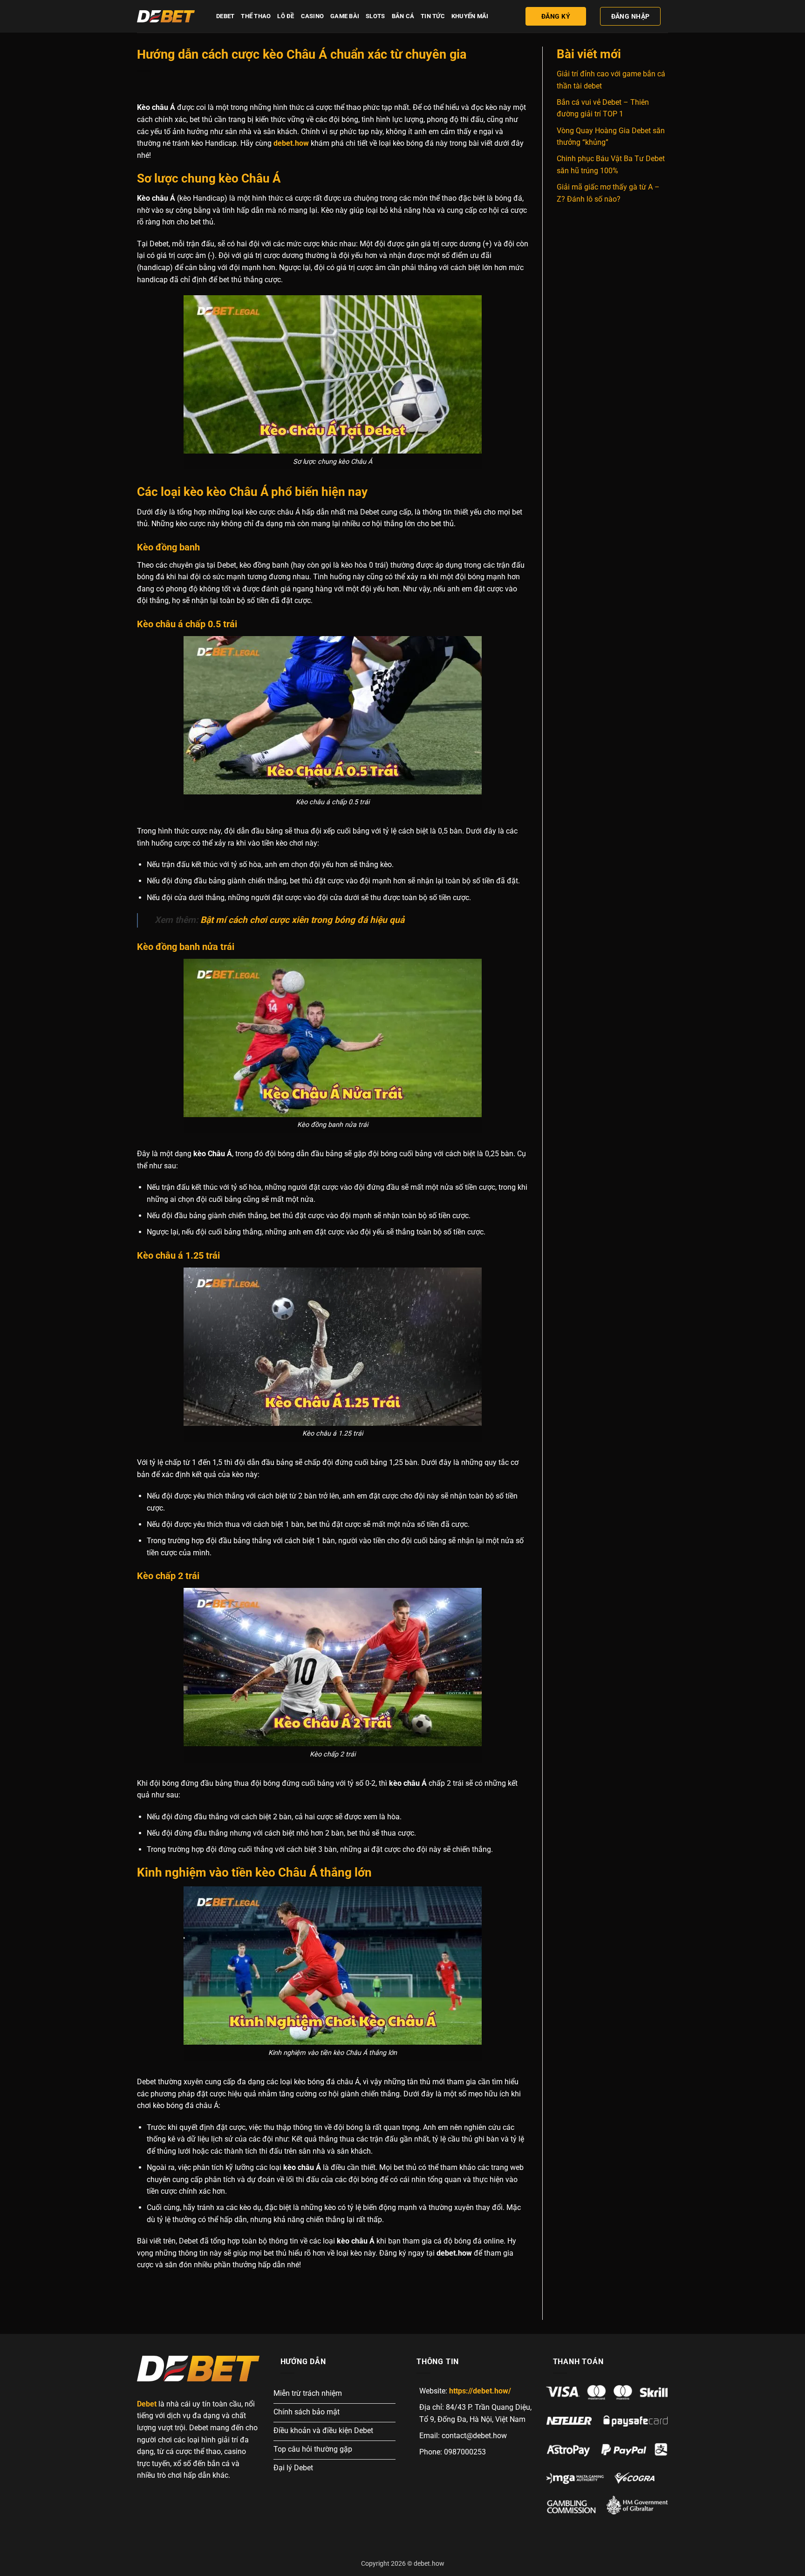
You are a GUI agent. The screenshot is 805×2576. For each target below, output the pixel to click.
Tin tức (433, 16)
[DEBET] (170, 16)
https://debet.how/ (480, 2391)
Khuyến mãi (470, 16)
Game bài (345, 16)
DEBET (225, 16)
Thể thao (256, 16)
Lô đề (286, 16)
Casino (313, 16)
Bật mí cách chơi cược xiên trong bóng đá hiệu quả (302, 920)
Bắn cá (403, 16)
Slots (375, 16)
